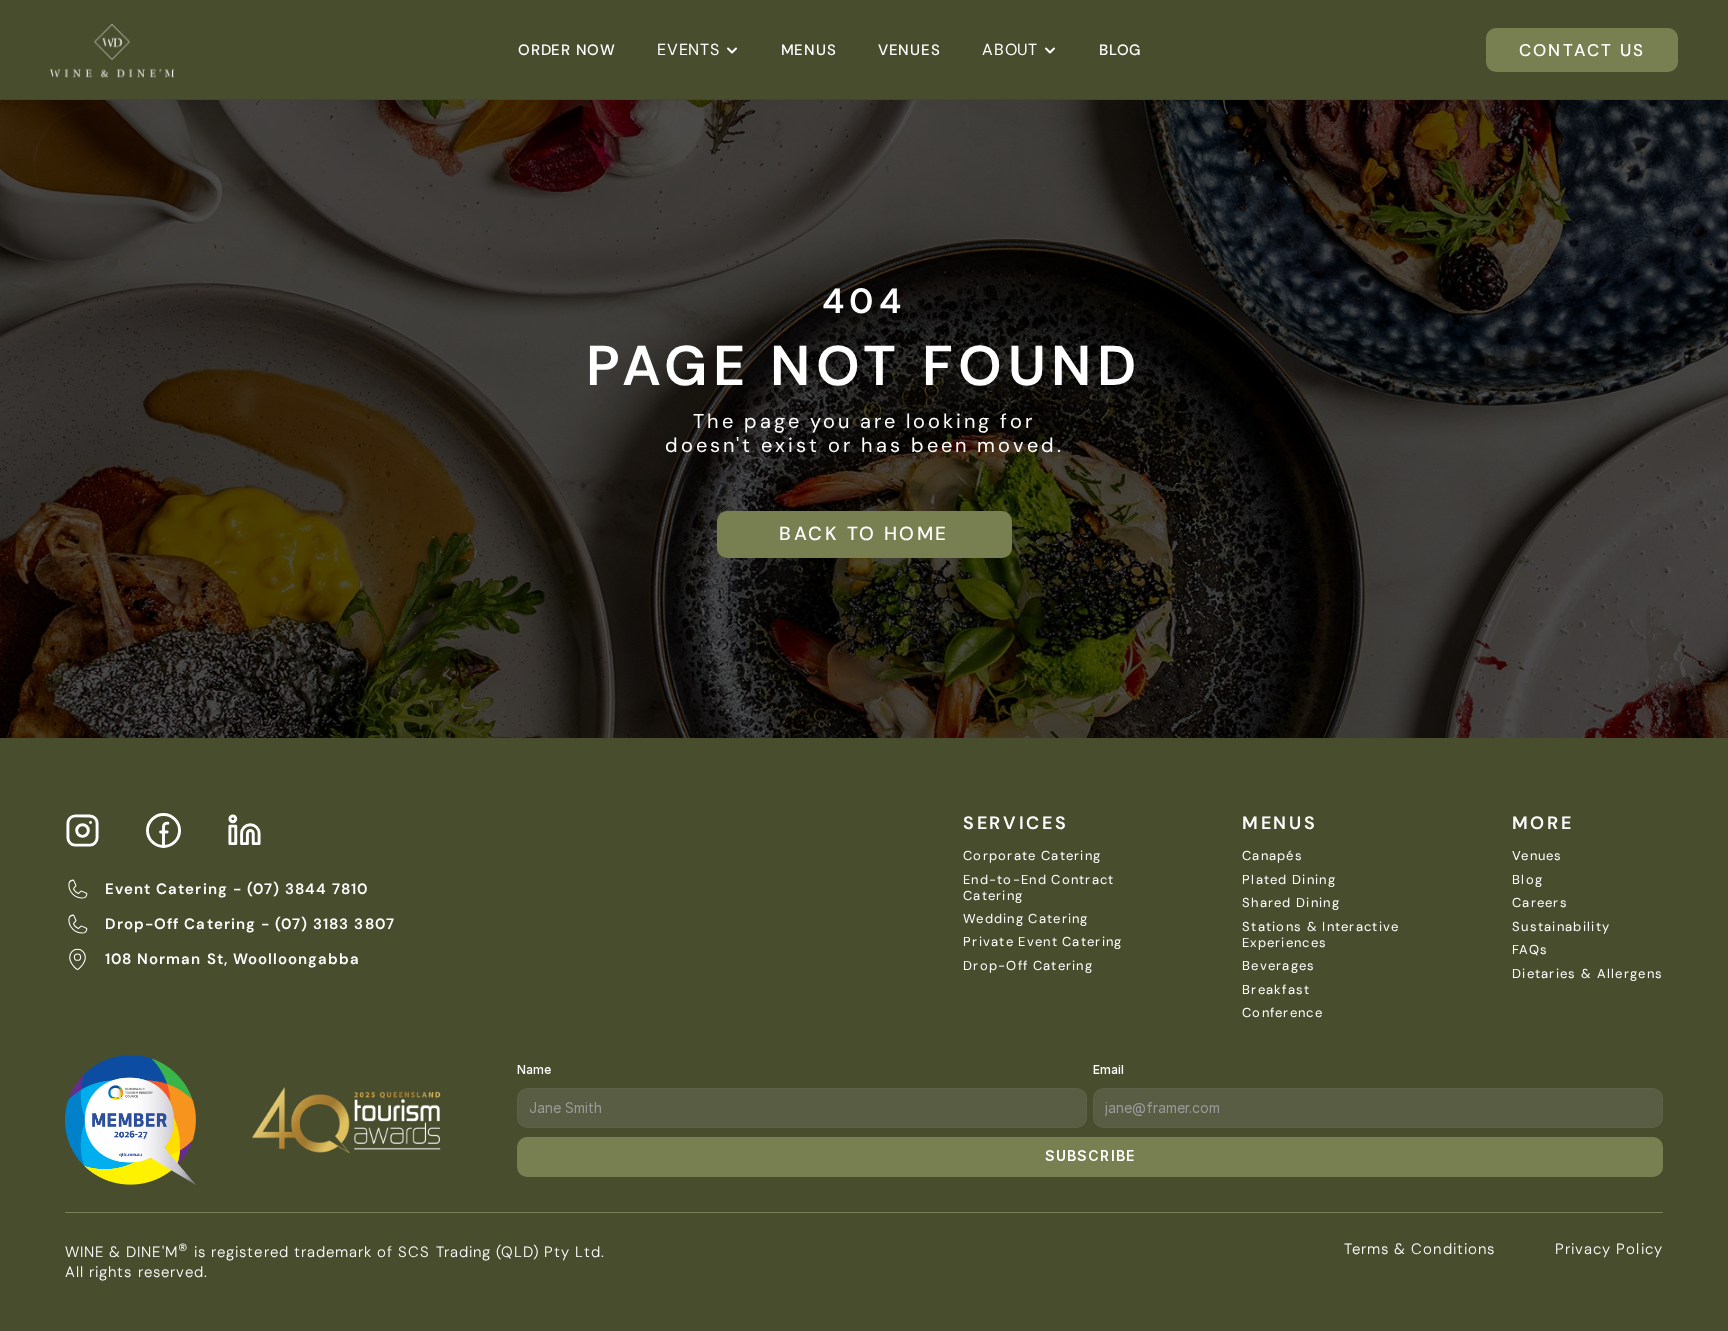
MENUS (1280, 823)
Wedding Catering (1026, 918)
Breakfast (1276, 989)
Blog (1527, 879)
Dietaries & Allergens (1587, 973)
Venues (1537, 855)
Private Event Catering (1043, 941)
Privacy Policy (1609, 1249)
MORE (1543, 823)
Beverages (1279, 965)
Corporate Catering (1032, 855)
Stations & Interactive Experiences (1323, 934)
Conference (1282, 1012)
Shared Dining (1291, 902)
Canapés (1272, 855)
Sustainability (1561, 926)
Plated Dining (1289, 879)
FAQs (1530, 949)
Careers (1540, 902)
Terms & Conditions (1419, 1249)
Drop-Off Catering (1028, 965)
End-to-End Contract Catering (1041, 887)
